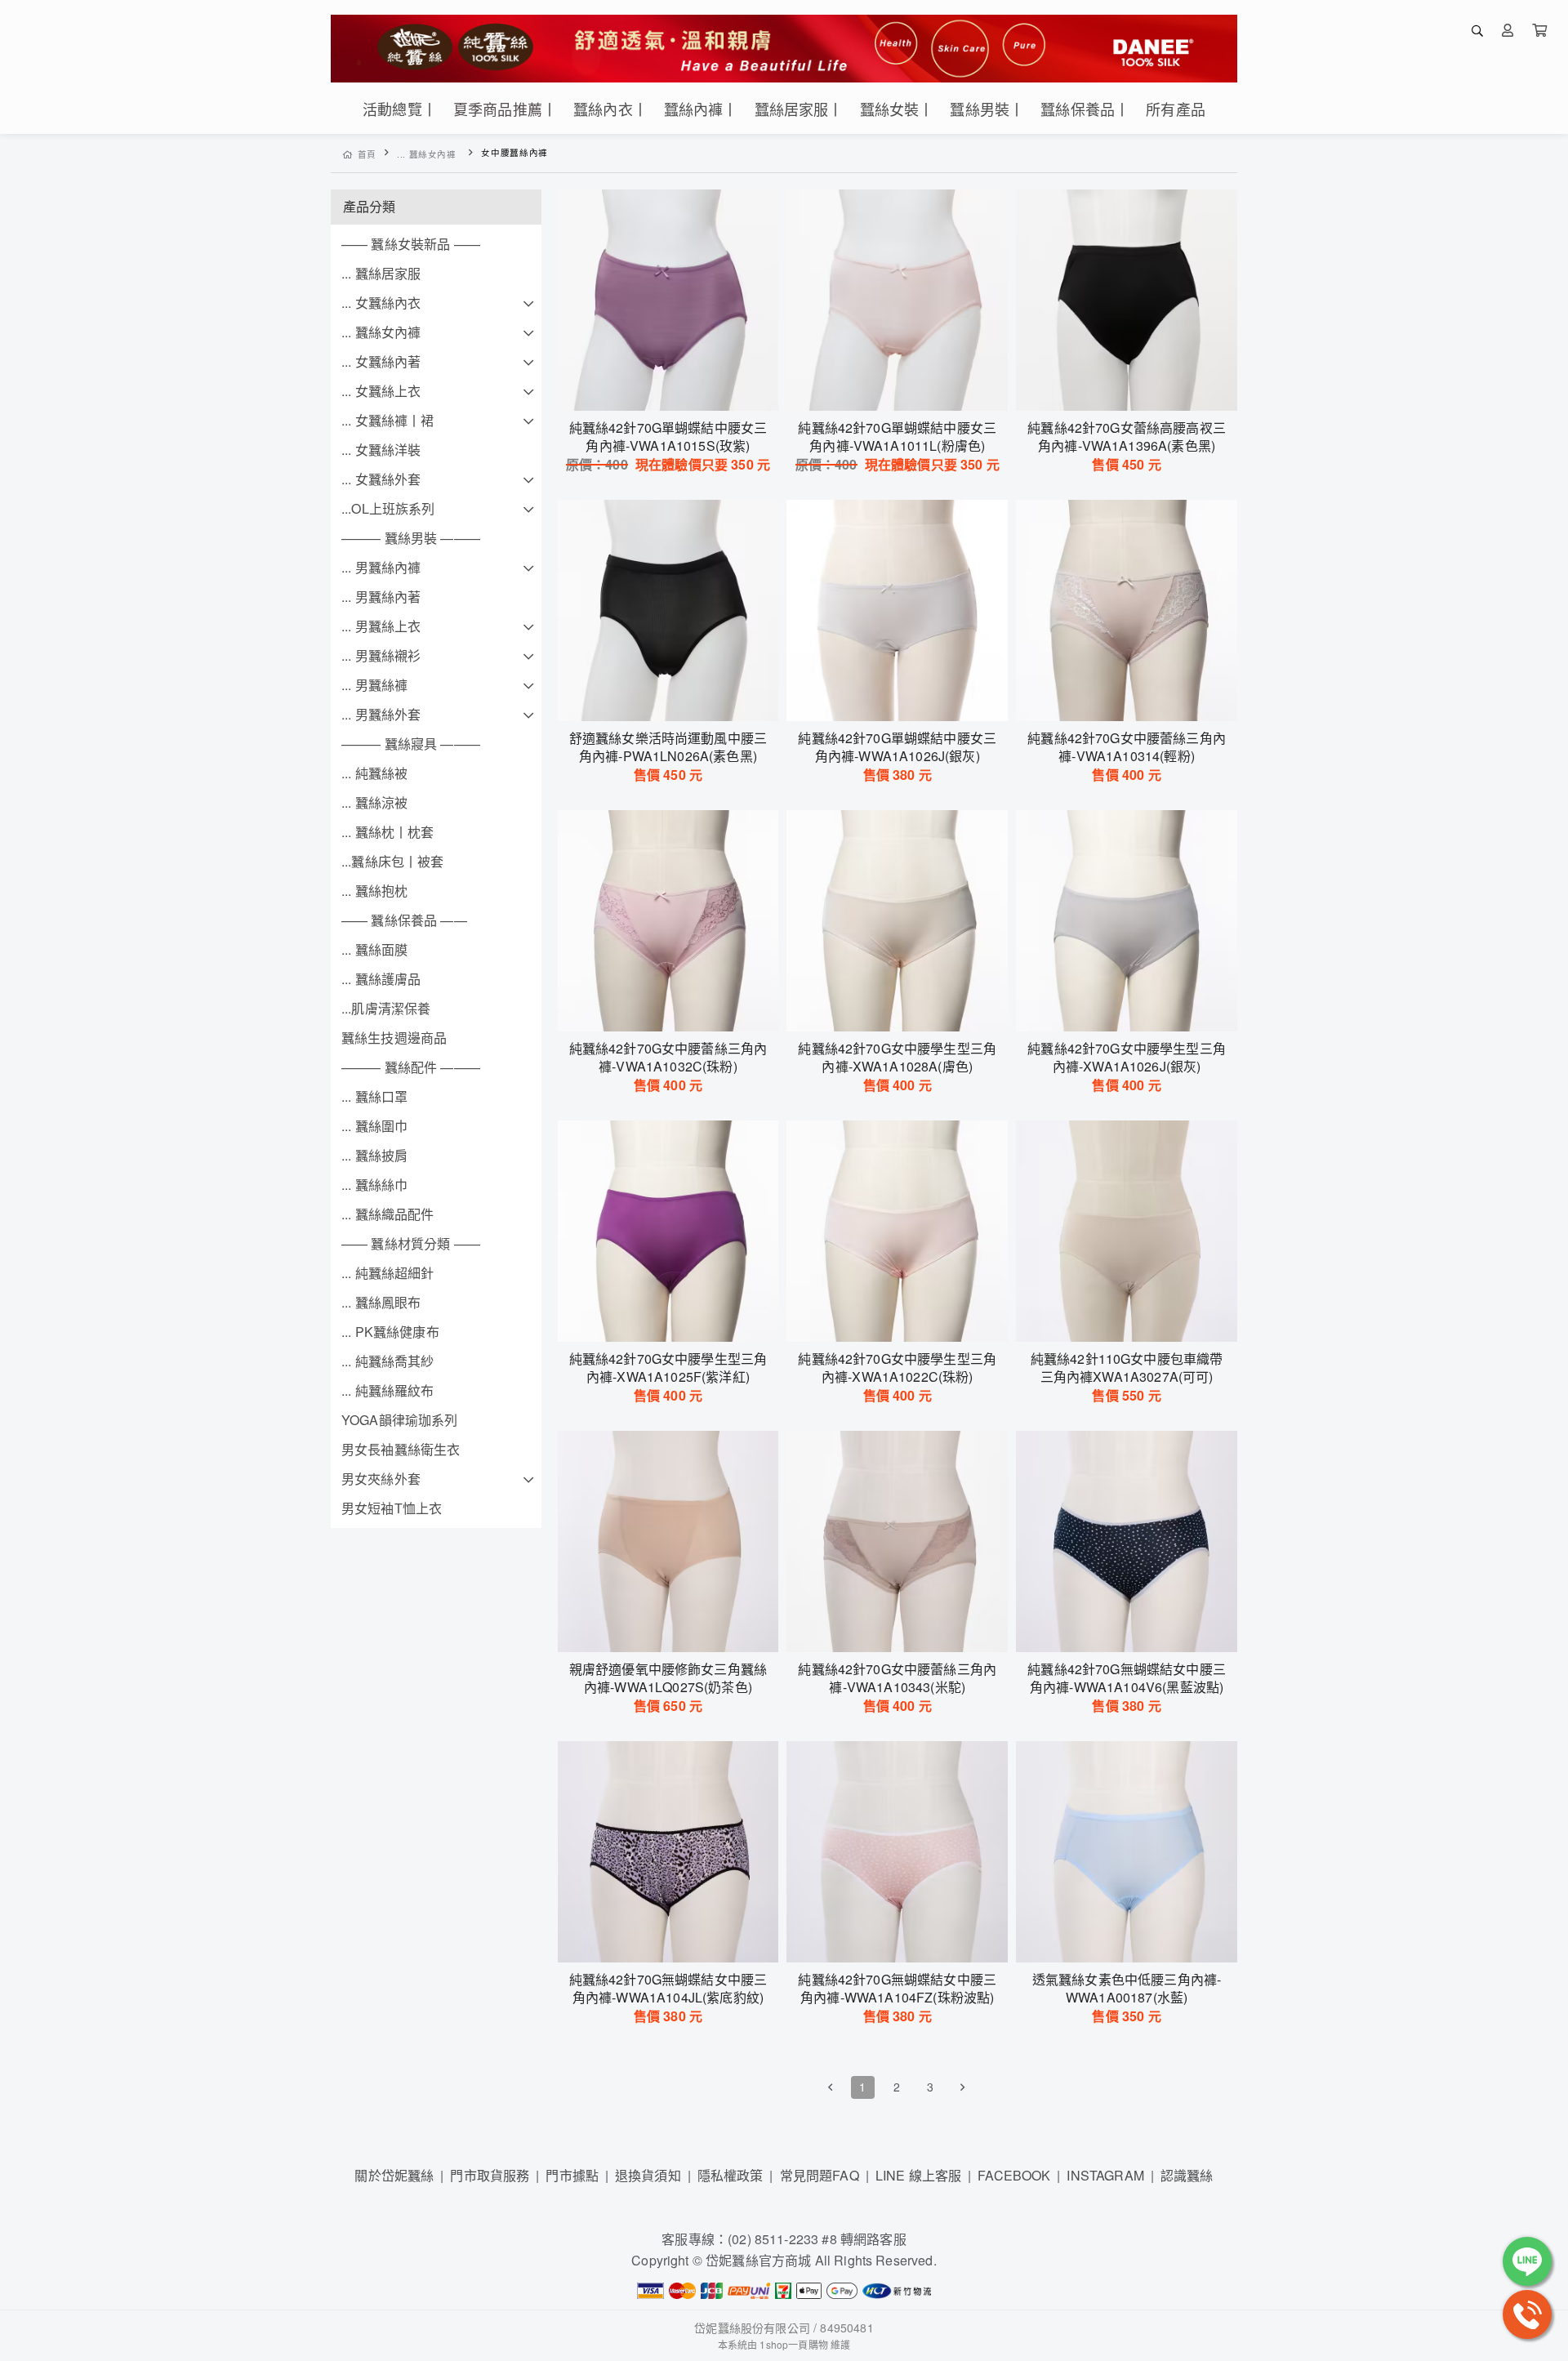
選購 (676, 388)
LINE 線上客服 (918, 2175)
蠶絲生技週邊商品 (394, 1038)
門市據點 (572, 2175)
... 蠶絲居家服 (381, 273)
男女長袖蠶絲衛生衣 (401, 1449)
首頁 (367, 154)
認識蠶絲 (1187, 2175)
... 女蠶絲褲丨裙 (388, 420)
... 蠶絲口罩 (374, 1096)
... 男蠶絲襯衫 (381, 655)
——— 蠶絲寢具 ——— (411, 744)
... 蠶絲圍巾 (374, 1126)
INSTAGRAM (1105, 2175)
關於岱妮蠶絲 (394, 2175)
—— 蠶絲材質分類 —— (411, 1243)
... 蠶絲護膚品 (381, 979)
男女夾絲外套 (381, 1479)
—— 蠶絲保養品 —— (404, 920)
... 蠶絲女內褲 (427, 154)
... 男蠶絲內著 (381, 597)
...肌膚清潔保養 (386, 1008)
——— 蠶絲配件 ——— (411, 1067)
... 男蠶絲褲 (374, 685)
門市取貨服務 (490, 2175)
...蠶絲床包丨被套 (393, 861)
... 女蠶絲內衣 (381, 303)
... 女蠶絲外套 (381, 479)
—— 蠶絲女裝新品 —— (411, 244)
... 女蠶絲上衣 (381, 391)
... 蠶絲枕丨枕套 (388, 832)
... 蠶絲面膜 (374, 949)
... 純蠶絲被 (374, 773)
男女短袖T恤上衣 (392, 1508)
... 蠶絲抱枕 (374, 891)
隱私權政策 (731, 2175)
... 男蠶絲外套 (381, 714)
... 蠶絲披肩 (374, 1155)
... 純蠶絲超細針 (388, 1273)
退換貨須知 (648, 2175)
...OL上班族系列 (388, 508)
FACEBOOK (1014, 2175)
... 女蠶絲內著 (381, 361)
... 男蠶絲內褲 (381, 567)
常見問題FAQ (820, 2175)
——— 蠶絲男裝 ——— (411, 538)
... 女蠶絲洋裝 (381, 450)
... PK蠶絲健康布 (390, 1332)
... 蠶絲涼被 (374, 802)
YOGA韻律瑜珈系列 (400, 1420)
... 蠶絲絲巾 (374, 1185)
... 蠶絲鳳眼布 (381, 1302)
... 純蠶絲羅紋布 (388, 1390)
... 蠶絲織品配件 (388, 1214)
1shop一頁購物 (793, 2344)
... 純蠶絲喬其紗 (388, 1361)
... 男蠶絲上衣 (381, 626)
